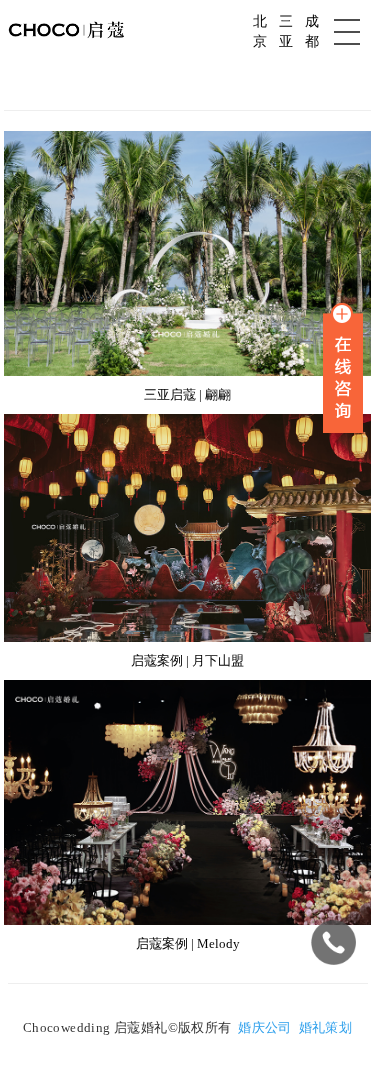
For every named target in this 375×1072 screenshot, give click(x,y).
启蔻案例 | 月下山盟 (187, 660)
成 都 (312, 31)
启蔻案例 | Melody (188, 943)
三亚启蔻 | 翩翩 (187, 394)
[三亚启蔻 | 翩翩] (188, 372)
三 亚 (286, 31)
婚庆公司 (265, 1027)
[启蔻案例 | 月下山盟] (188, 638)
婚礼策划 (326, 1027)
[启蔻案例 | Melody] (188, 921)
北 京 (260, 31)
